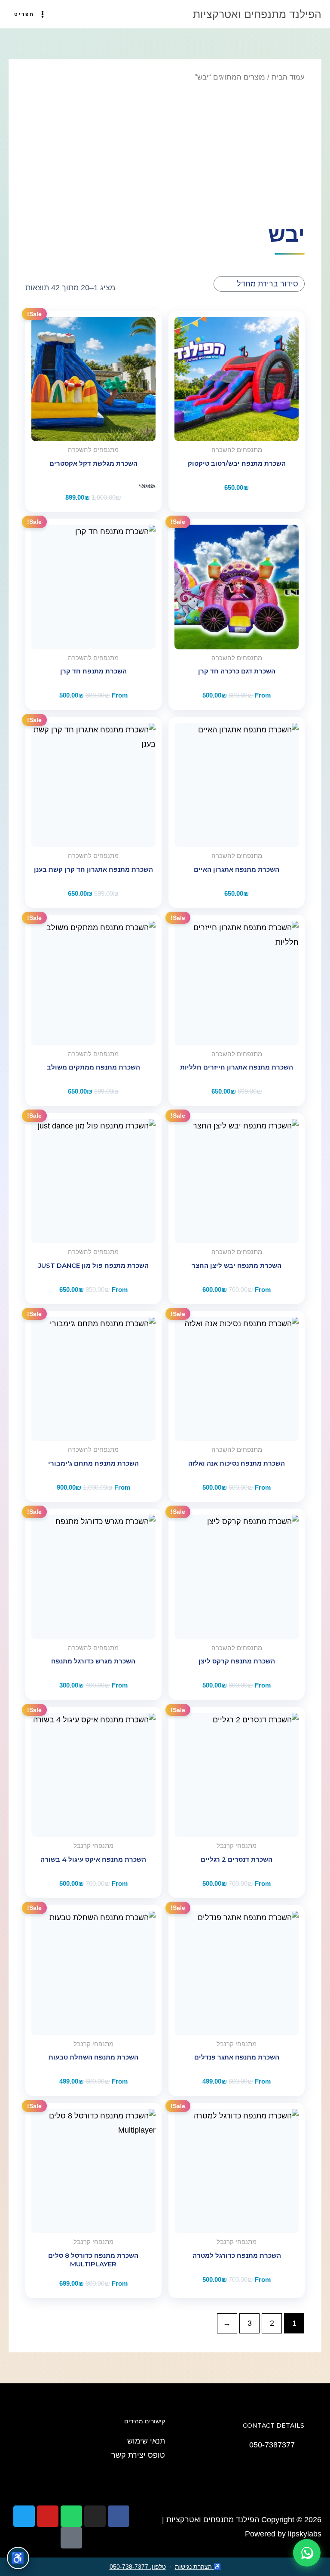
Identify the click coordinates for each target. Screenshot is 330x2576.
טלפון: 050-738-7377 (138, 2567)
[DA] (237, 1775)
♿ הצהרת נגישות (198, 2567)
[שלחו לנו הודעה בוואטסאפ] (307, 2553)
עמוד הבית (288, 77)
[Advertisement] (165, 151)
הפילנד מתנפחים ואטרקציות (257, 14)
